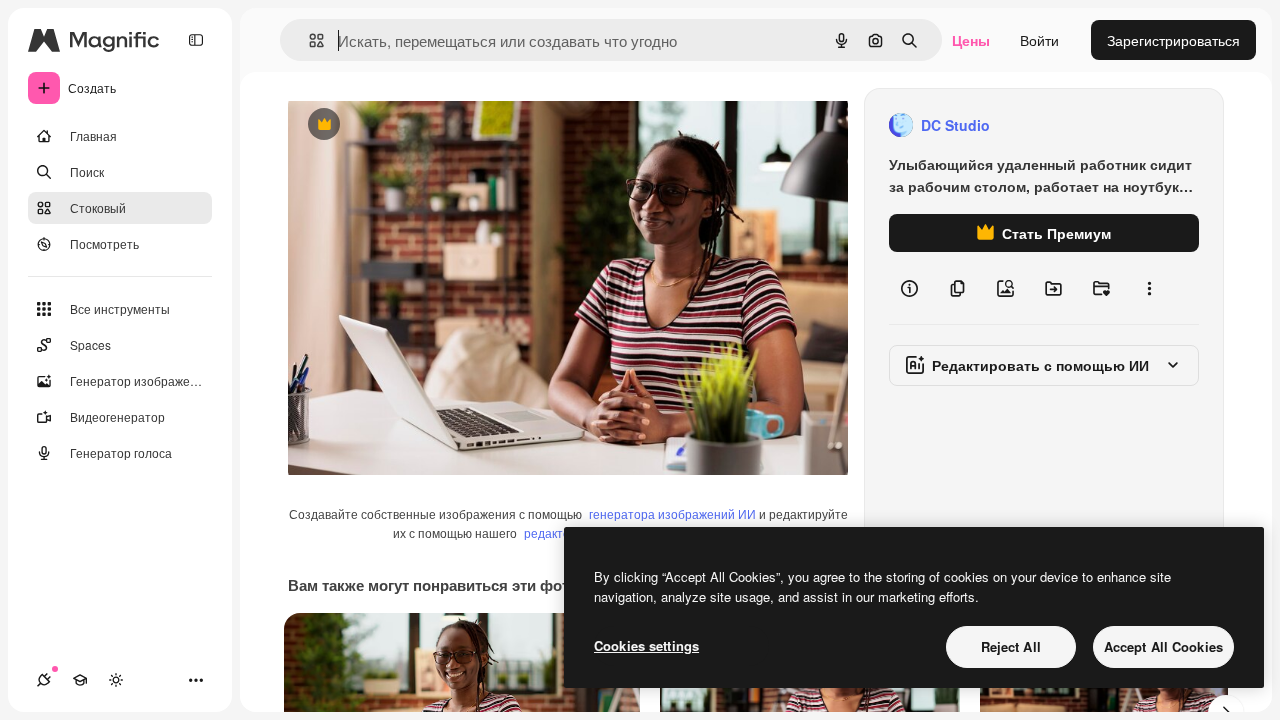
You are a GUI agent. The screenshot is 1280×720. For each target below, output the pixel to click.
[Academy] (80, 680)
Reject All (1011, 646)
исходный (422, 125)
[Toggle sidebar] (196, 40)
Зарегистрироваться (1173, 40)
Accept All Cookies (1163, 646)
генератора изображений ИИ (672, 513)
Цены (971, 40)
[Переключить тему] (116, 680)
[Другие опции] (1149, 288)
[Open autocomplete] (308, 40)
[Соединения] (44, 680)
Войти (1039, 40)
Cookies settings (646, 645)
